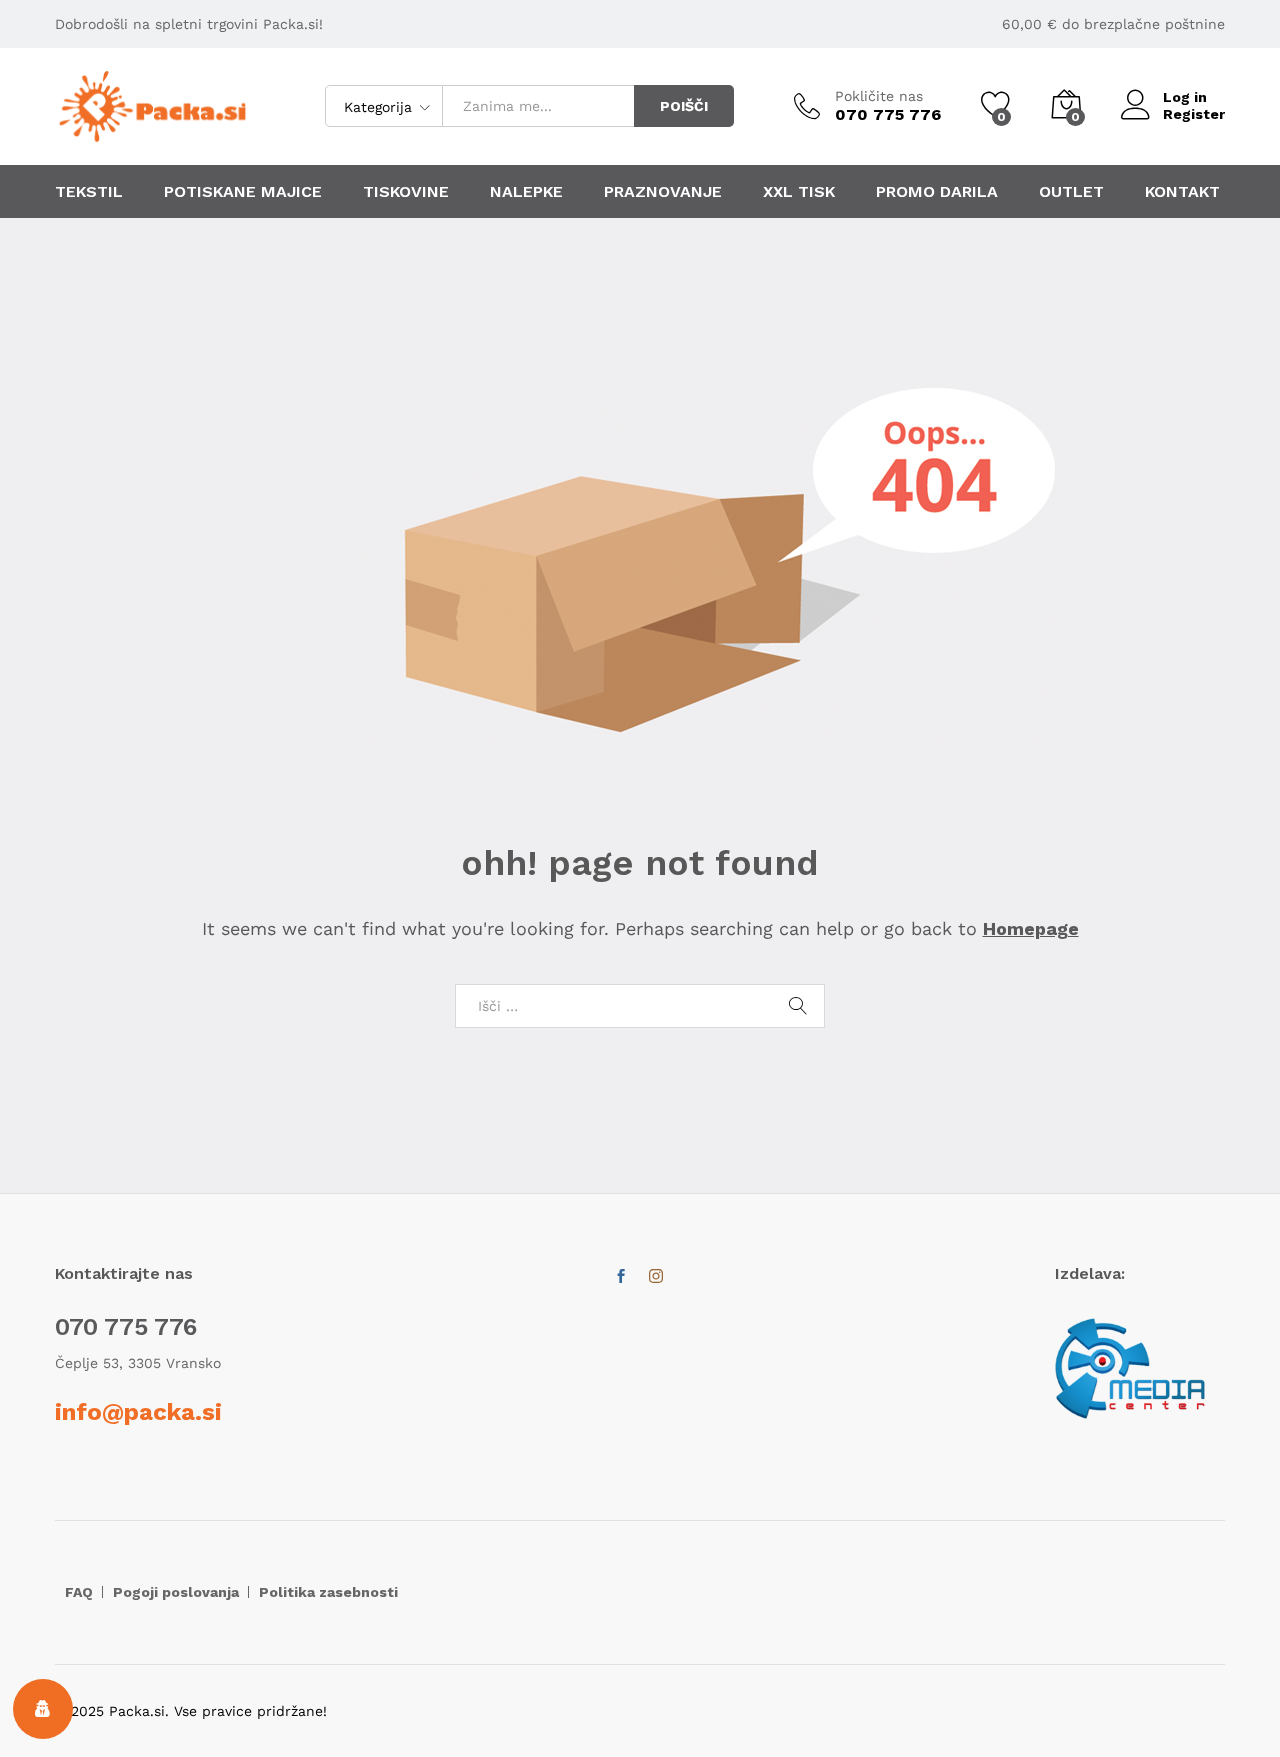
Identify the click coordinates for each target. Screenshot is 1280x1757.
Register (1194, 114)
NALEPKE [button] (526, 192)
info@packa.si (138, 1412)
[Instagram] (656, 1277)
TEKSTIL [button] (89, 192)
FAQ (79, 1592)
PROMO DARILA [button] (937, 192)
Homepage (1031, 928)
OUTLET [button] (1071, 192)
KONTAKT (1182, 192)
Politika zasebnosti (328, 1592)
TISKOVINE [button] (406, 192)
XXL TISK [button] (799, 192)
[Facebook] (621, 1277)
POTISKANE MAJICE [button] (243, 192)
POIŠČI (684, 106)
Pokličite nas (879, 96)
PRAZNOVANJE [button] (663, 192)
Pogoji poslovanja (176, 1592)
